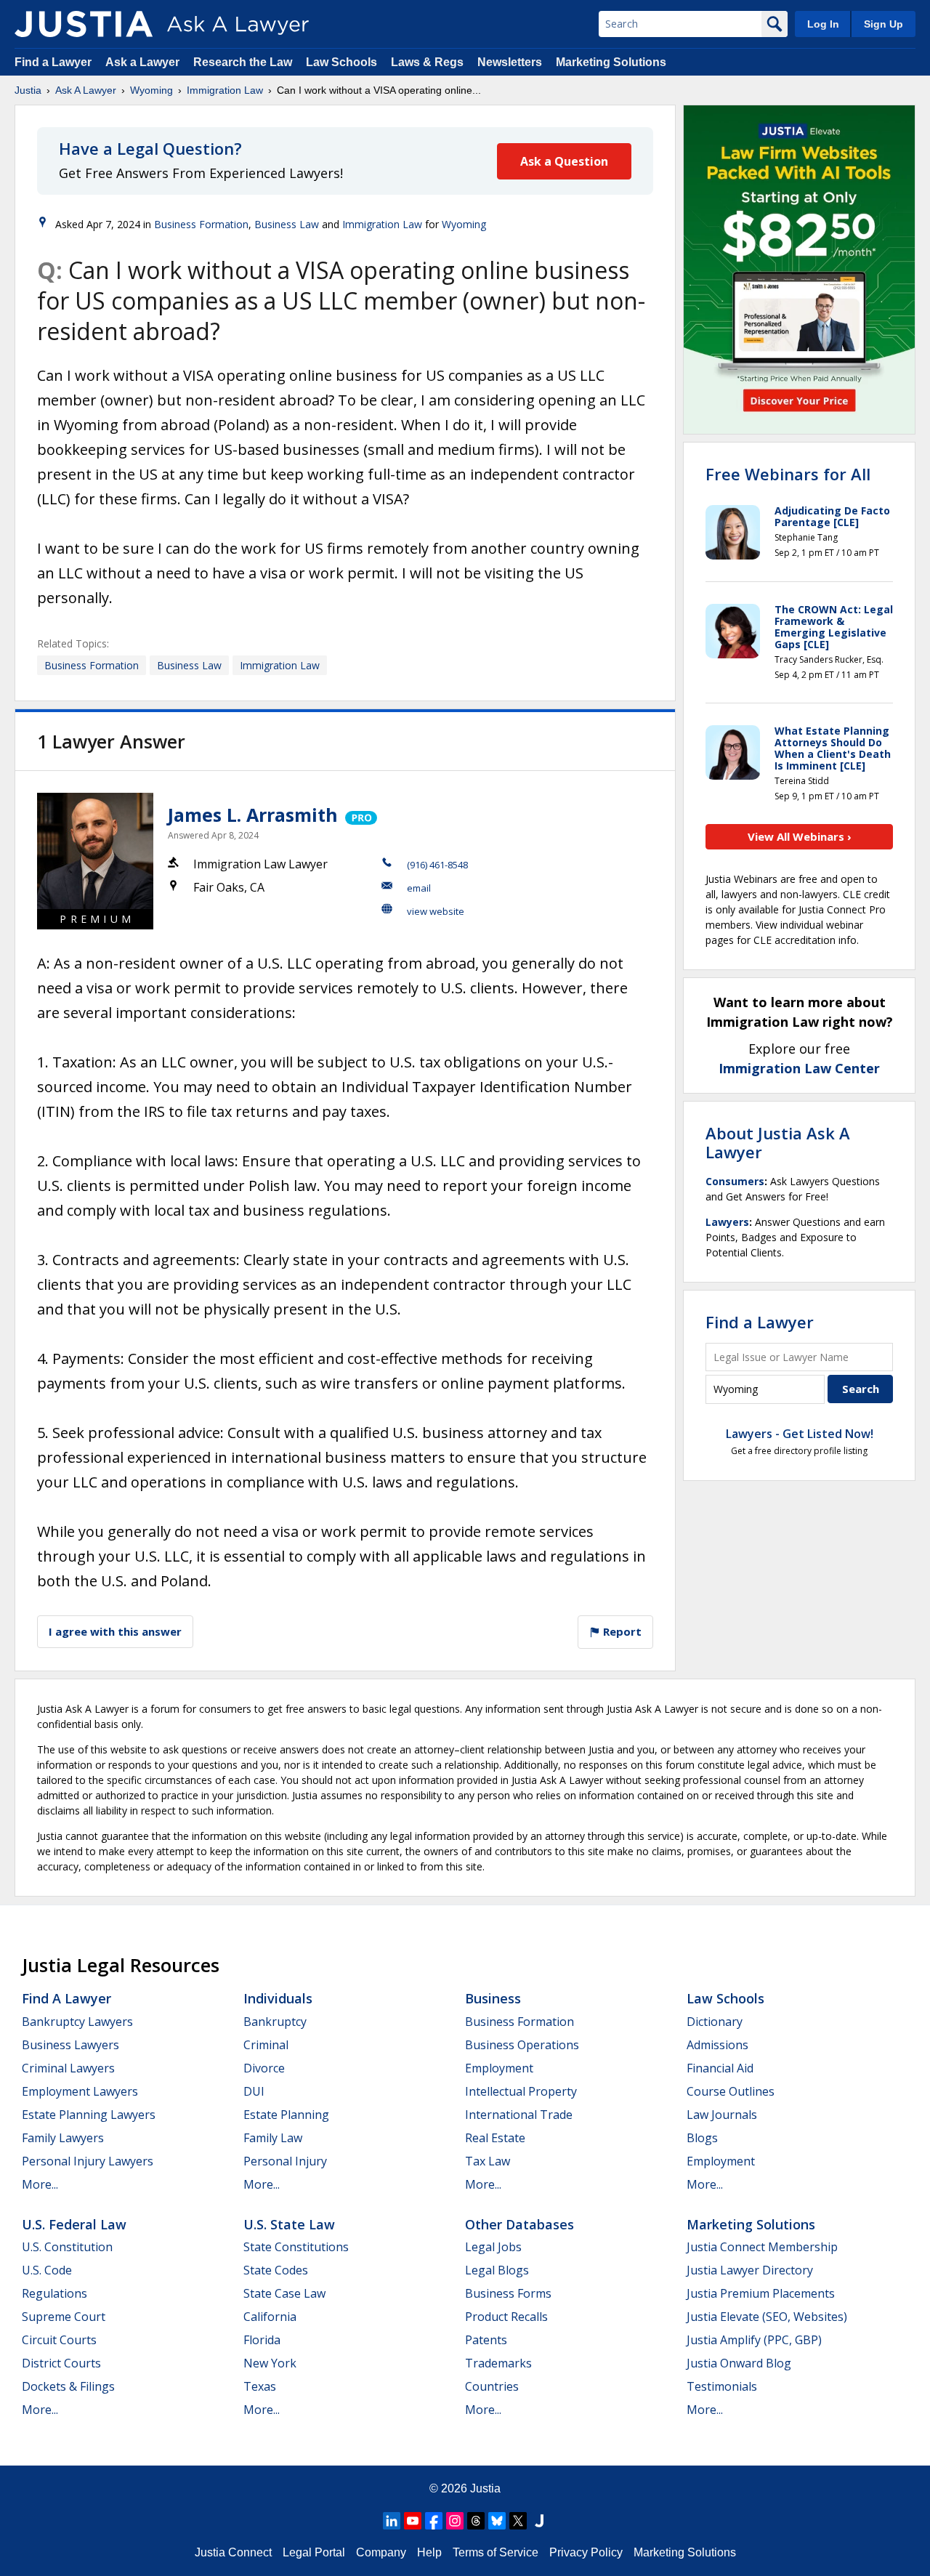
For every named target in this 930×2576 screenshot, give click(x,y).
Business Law (287, 224)
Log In (823, 24)
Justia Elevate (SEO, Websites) (767, 2317)
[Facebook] (434, 2521)
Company (381, 2552)
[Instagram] (455, 2521)
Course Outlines (731, 2091)
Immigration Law (225, 90)
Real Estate (495, 2138)
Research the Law (243, 62)
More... (40, 2184)
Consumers (735, 1181)
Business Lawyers (70, 2045)
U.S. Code (47, 2270)
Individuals (278, 1998)
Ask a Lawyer (144, 62)
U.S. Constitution (67, 2247)
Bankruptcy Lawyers (77, 2022)
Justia (28, 90)
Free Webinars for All (788, 474)
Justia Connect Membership (762, 2247)
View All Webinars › (800, 836)
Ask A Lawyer (86, 90)
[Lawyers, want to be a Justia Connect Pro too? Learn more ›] (360, 815)
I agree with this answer (115, 1631)
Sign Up (883, 24)
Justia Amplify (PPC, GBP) (754, 2340)
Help (429, 2552)
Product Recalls (506, 2317)
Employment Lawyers (80, 2091)
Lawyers (727, 1222)
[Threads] (476, 2521)
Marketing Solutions (611, 62)
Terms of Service (496, 2552)
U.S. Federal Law (74, 2224)
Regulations (54, 2293)
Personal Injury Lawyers (88, 2161)
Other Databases (519, 2224)
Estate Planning (286, 2115)
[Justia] (84, 24)
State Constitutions (296, 2247)
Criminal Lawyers (68, 2068)
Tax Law (488, 2161)
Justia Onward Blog (739, 2363)
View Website (436, 911)
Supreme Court (64, 2317)
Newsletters (510, 62)
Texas (260, 2386)
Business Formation (201, 224)
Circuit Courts (59, 2340)
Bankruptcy (275, 2022)
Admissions (717, 2045)
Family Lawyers (63, 2138)
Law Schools (341, 62)
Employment (499, 2068)
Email (419, 888)
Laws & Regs (427, 62)
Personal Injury (285, 2161)
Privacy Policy (586, 2552)
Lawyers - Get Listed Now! (800, 1434)
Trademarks (498, 2363)
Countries (492, 2386)
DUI (254, 2091)
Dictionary (715, 2022)
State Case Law (284, 2293)
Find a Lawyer (53, 62)
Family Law (273, 2138)
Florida (262, 2340)
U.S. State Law (289, 2224)
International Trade (519, 2115)
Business (493, 1998)
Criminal (266, 2045)
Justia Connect (233, 2552)
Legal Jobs (493, 2247)
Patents (486, 2340)
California (270, 2317)
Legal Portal (314, 2552)
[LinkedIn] (392, 2521)
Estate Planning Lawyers (89, 2115)
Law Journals (722, 2115)
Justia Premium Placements (761, 2293)
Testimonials (722, 2386)
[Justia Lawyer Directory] (539, 2521)
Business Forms (508, 2293)
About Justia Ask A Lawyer (778, 1142)
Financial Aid (720, 2068)
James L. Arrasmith (253, 815)
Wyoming (151, 90)
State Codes (276, 2270)
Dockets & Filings (68, 2386)
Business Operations (522, 2045)
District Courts (61, 2363)
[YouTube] (413, 2521)
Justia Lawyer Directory (750, 2270)
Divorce (264, 2068)
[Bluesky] (497, 2521)
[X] (518, 2521)
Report (621, 1631)
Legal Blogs (497, 2270)
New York (270, 2363)
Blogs (702, 2138)
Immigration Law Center (799, 1068)
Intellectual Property (521, 2091)
